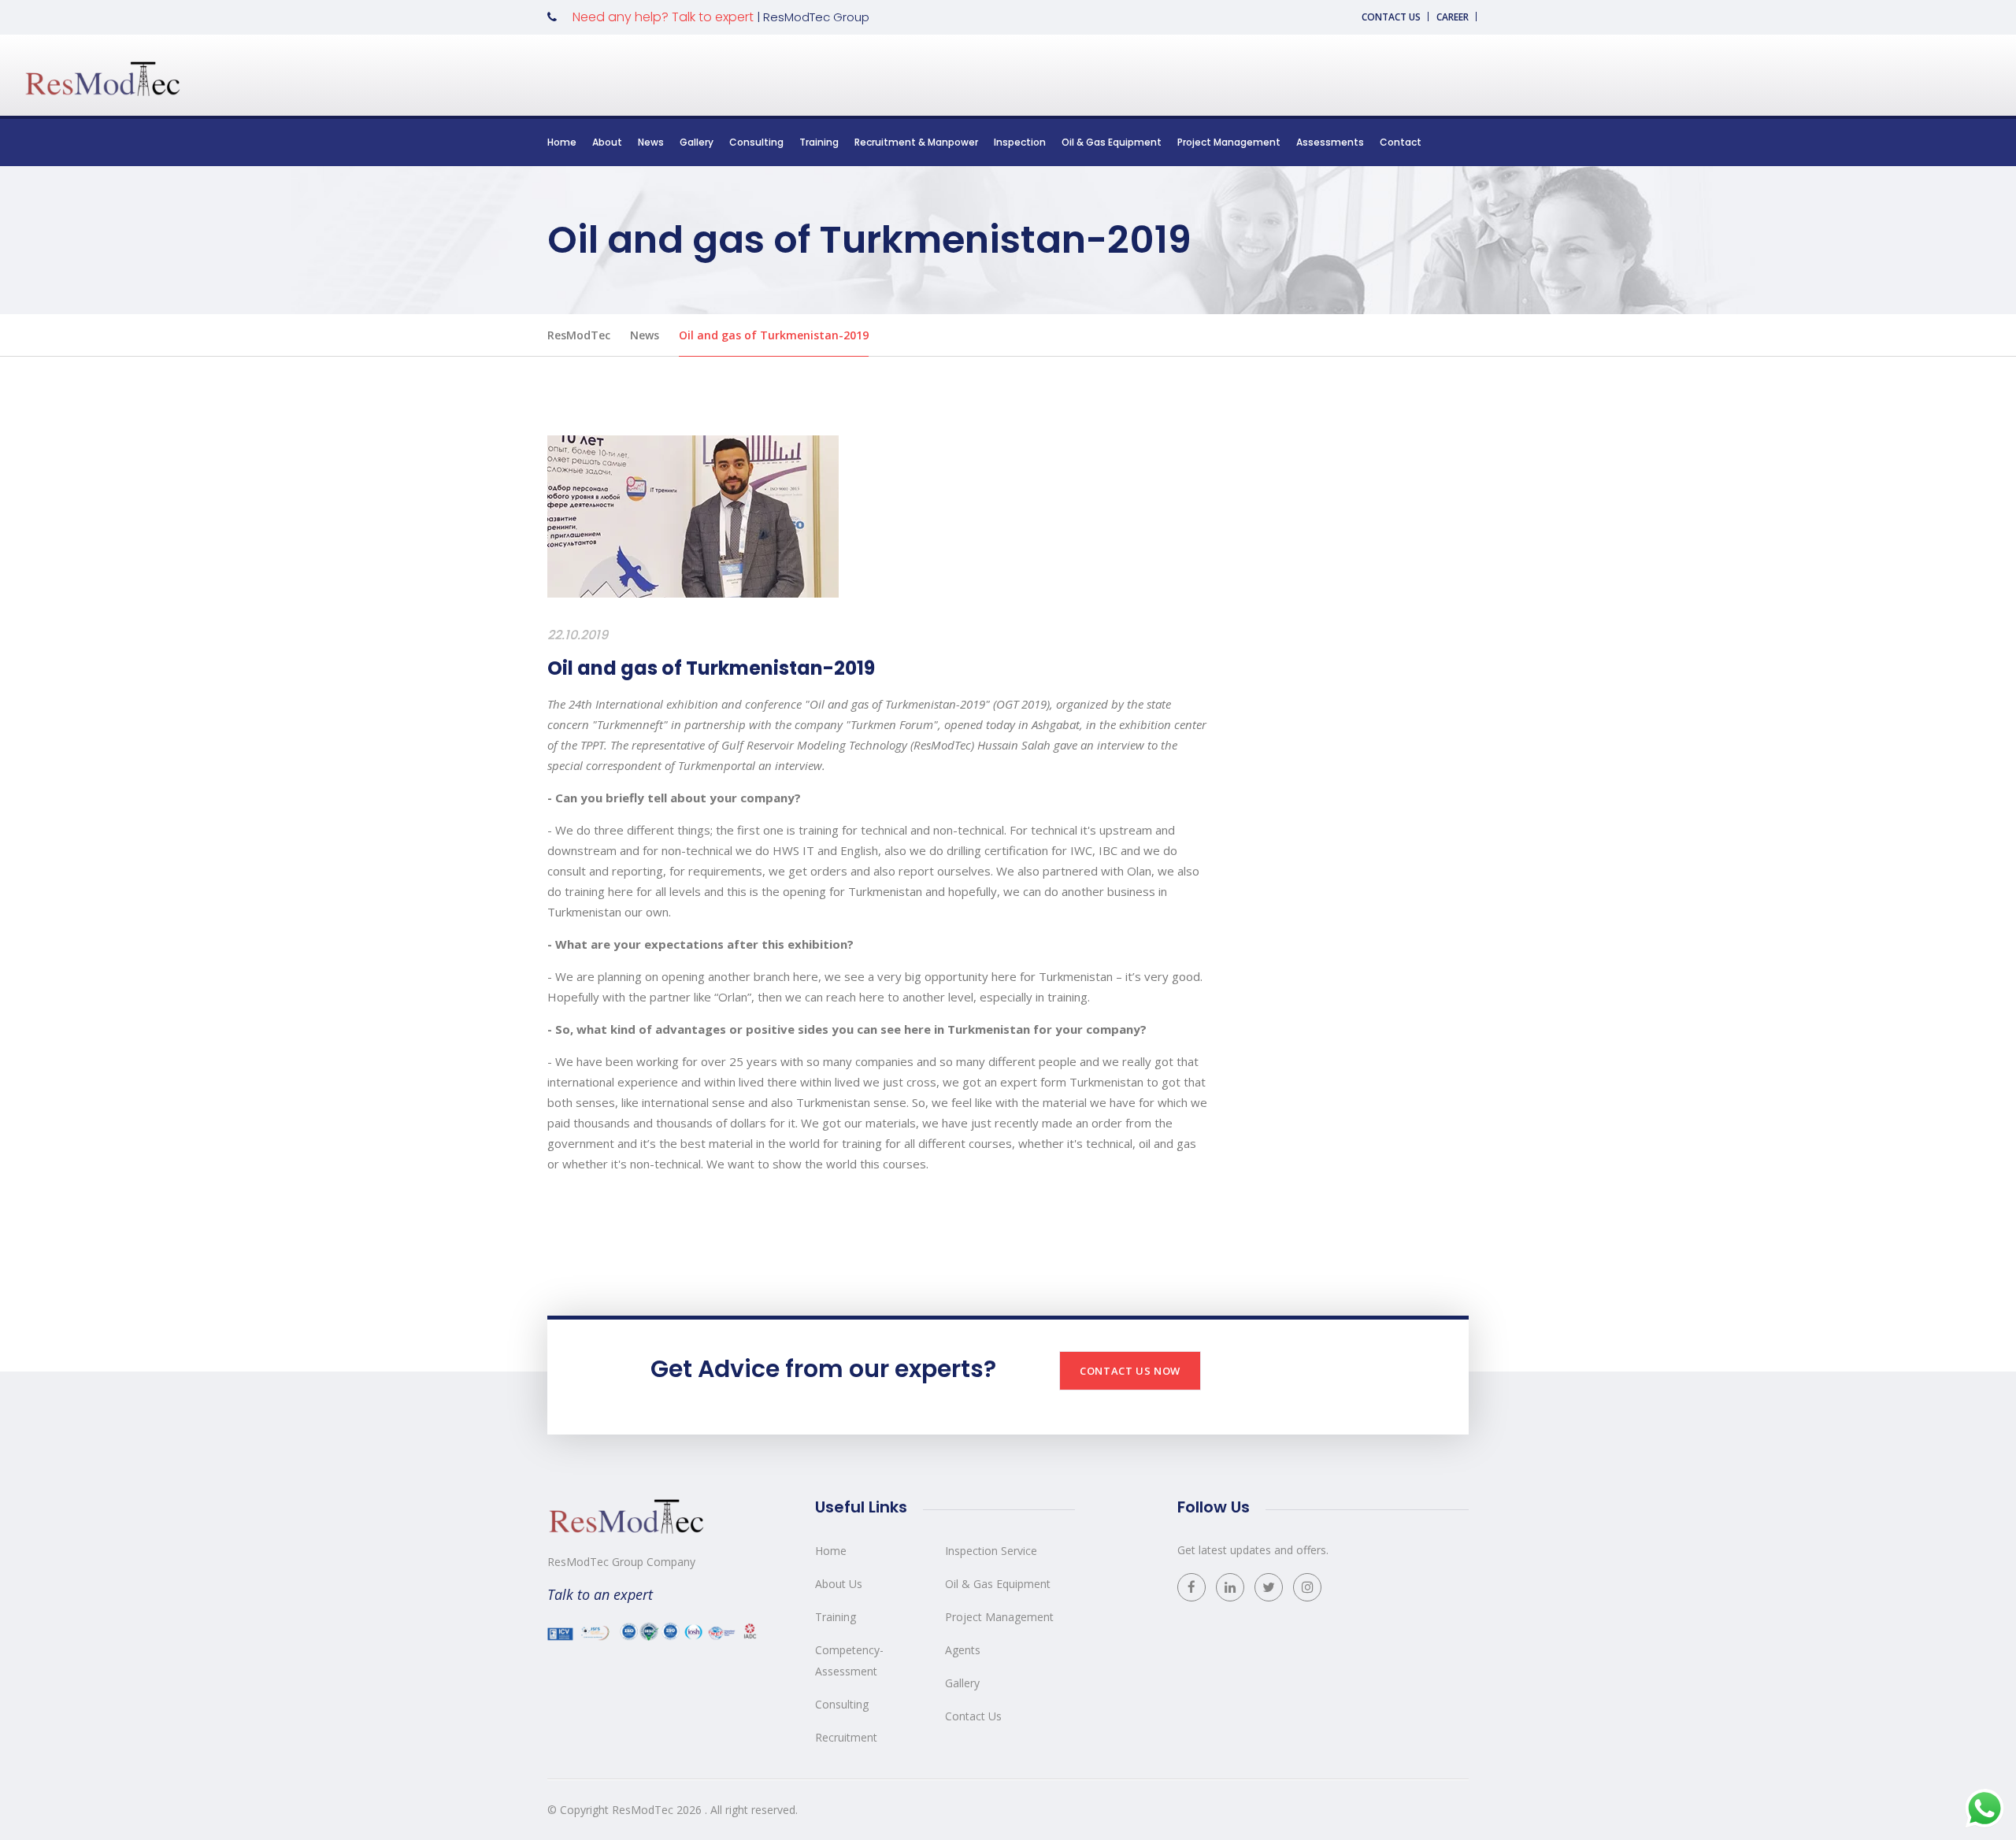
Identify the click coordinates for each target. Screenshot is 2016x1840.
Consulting (756, 142)
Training (819, 142)
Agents (963, 1650)
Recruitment (846, 1737)
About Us (839, 1584)
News (651, 142)
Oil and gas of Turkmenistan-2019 (774, 335)
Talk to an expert (600, 1594)
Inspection (1020, 142)
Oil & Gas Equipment (1112, 142)
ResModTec (579, 335)
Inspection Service (991, 1551)
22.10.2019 (578, 635)
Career (1453, 17)
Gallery (697, 142)
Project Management (1229, 142)
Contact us (1391, 17)
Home (562, 142)
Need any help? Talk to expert (663, 17)
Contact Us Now (1130, 1371)
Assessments (1330, 142)
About (607, 142)
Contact (1401, 142)
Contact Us (973, 1716)
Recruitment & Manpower (916, 142)
